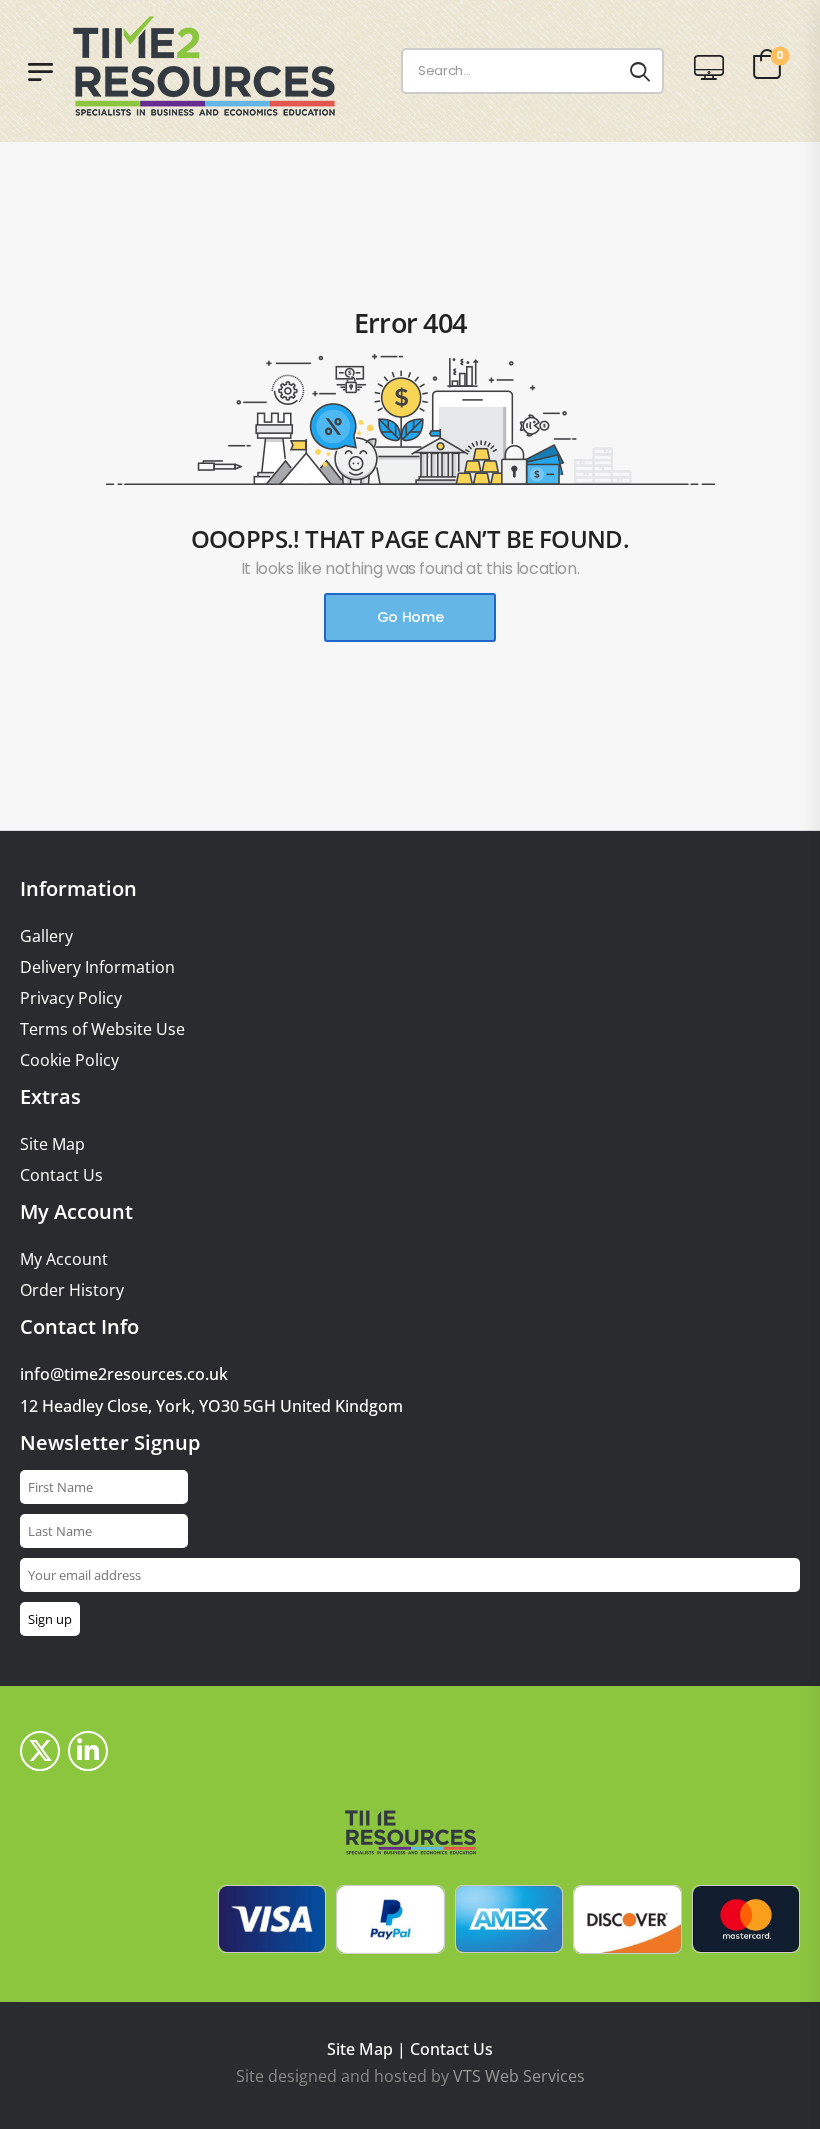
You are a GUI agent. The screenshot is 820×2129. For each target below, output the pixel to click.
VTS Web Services (519, 2076)
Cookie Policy (69, 1060)
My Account (64, 1259)
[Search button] (640, 71)
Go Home (410, 617)
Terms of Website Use (102, 1029)
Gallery (46, 936)
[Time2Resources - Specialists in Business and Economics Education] (223, 66)
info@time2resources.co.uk (124, 1374)
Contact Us (61, 1175)
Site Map (52, 1144)
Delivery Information (97, 967)
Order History (72, 1290)
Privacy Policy (71, 998)
